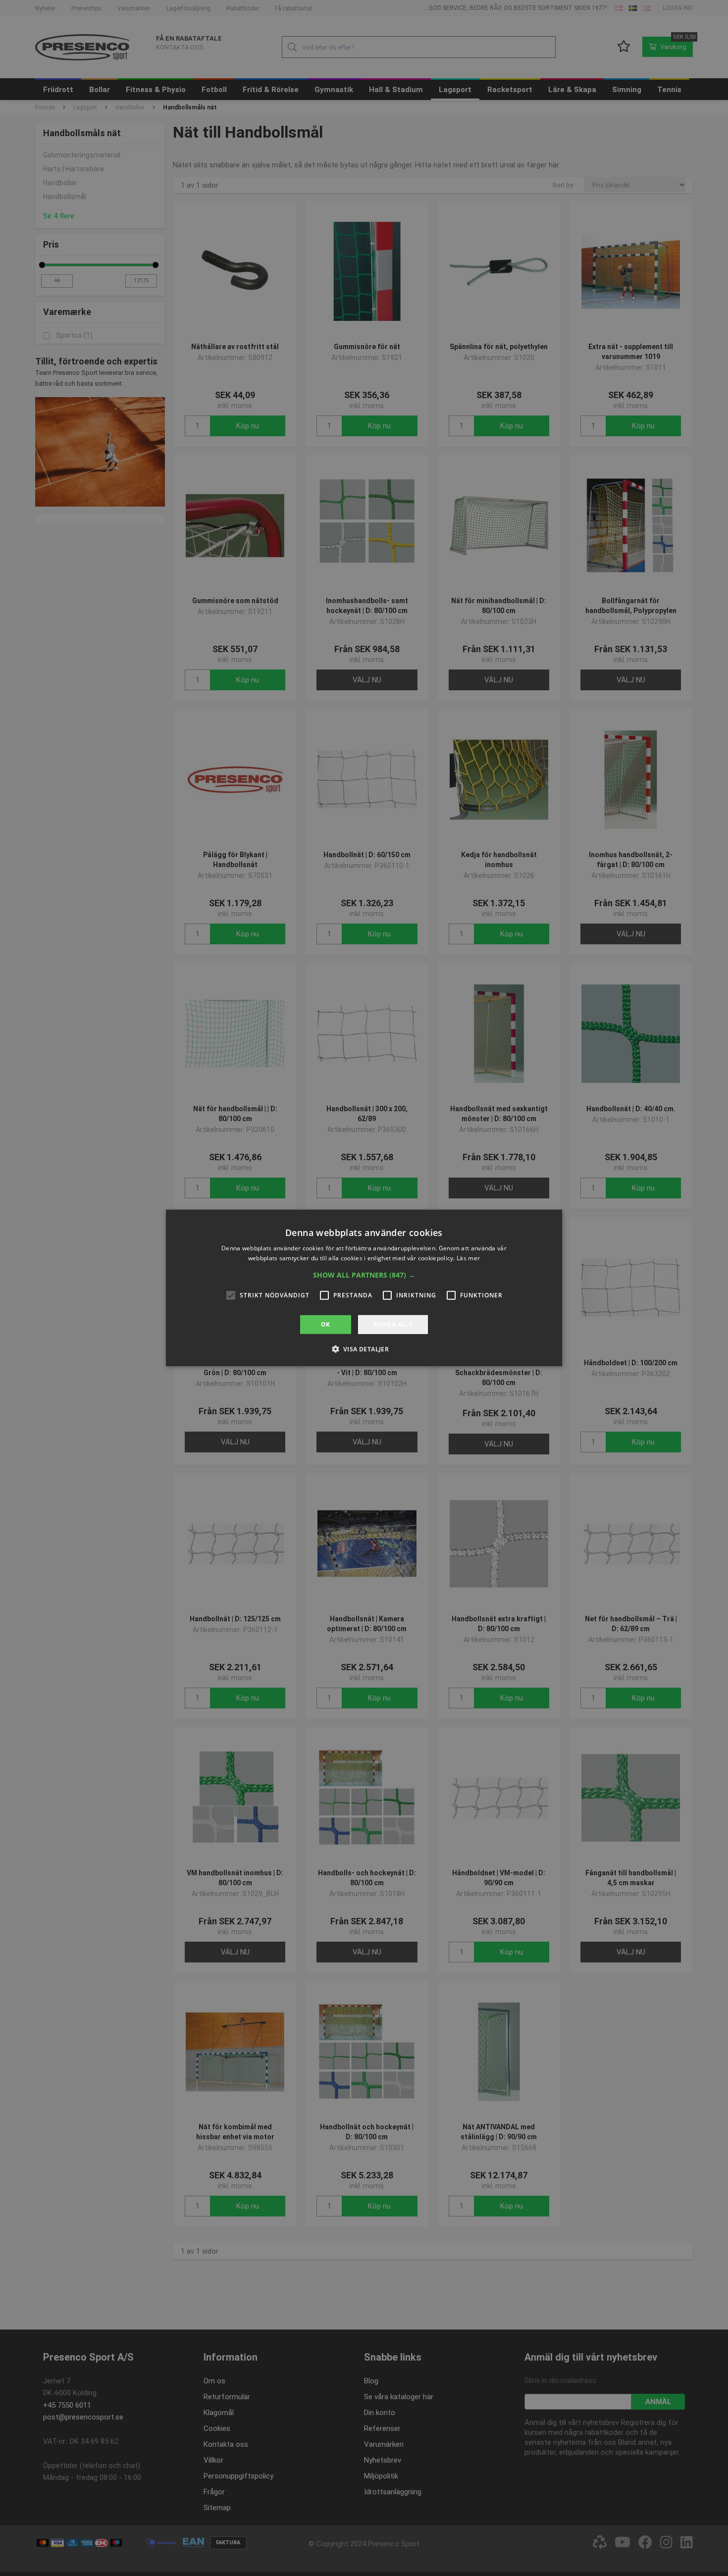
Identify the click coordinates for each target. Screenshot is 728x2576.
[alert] (364, 1288)
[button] (364, 1275)
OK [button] (326, 1324)
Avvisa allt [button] (393, 1324)
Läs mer (468, 1258)
